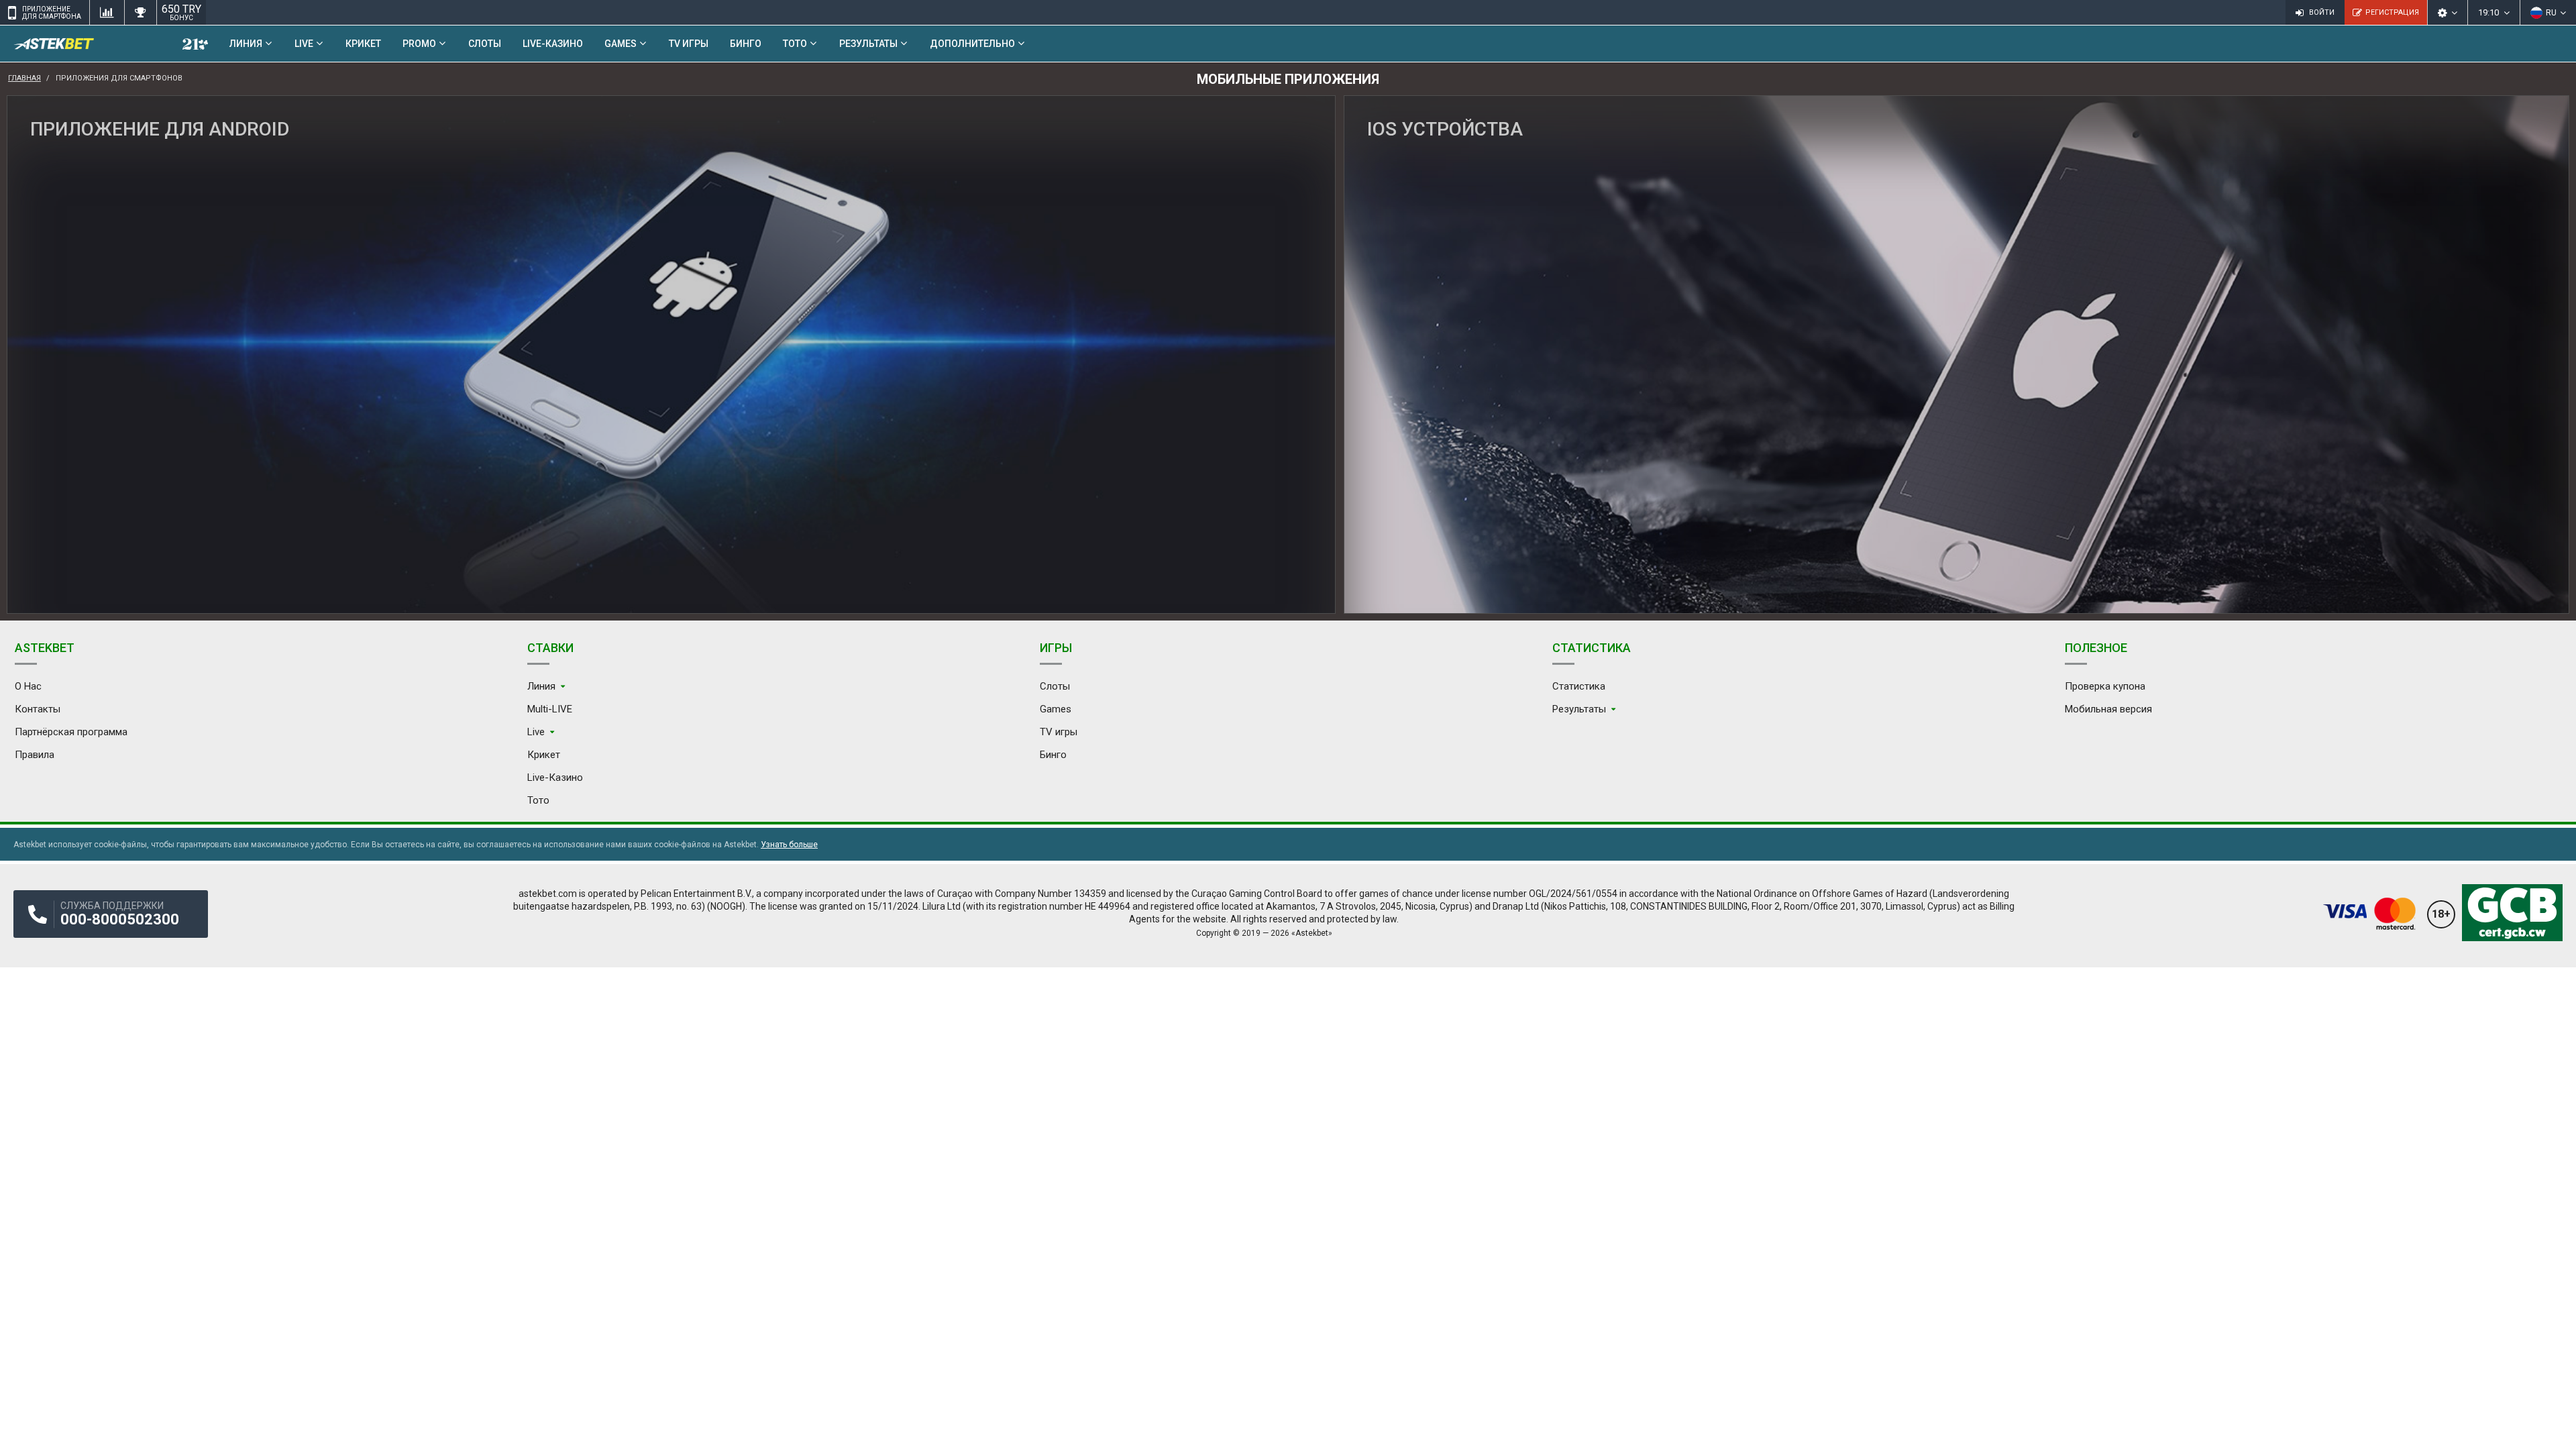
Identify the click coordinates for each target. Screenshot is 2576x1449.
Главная (24, 78)
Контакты (38, 709)
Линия (246, 44)
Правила (35, 755)
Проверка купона (2105, 686)
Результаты (868, 44)
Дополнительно (972, 44)
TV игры (689, 44)
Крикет (363, 44)
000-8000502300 (120, 919)
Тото (795, 44)
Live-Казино (553, 44)
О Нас (28, 686)
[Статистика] (107, 12)
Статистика (1579, 686)
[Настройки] (2447, 12)
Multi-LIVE (550, 709)
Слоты (485, 44)
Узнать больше (789, 845)
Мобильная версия (2108, 709)
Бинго (746, 44)
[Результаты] (140, 12)
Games (621, 44)
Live (304, 44)
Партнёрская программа (71, 732)
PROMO (419, 44)
